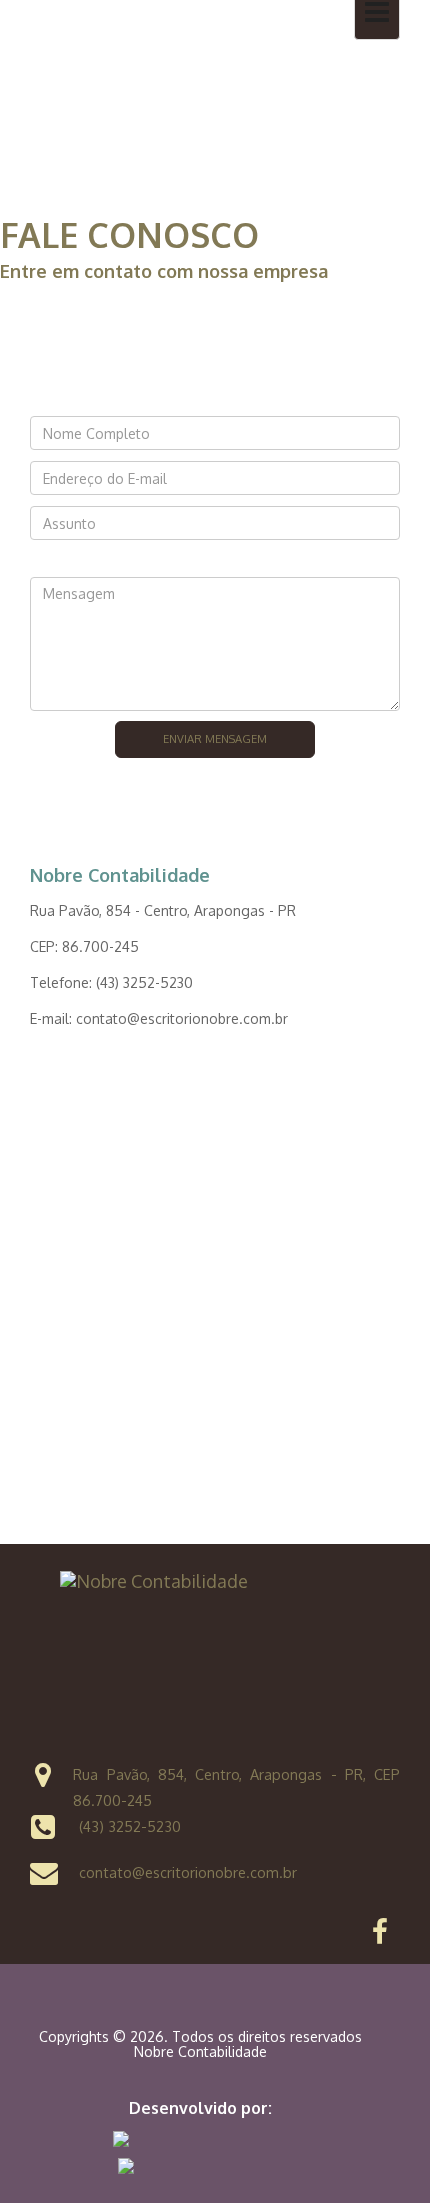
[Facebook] (380, 1936)
